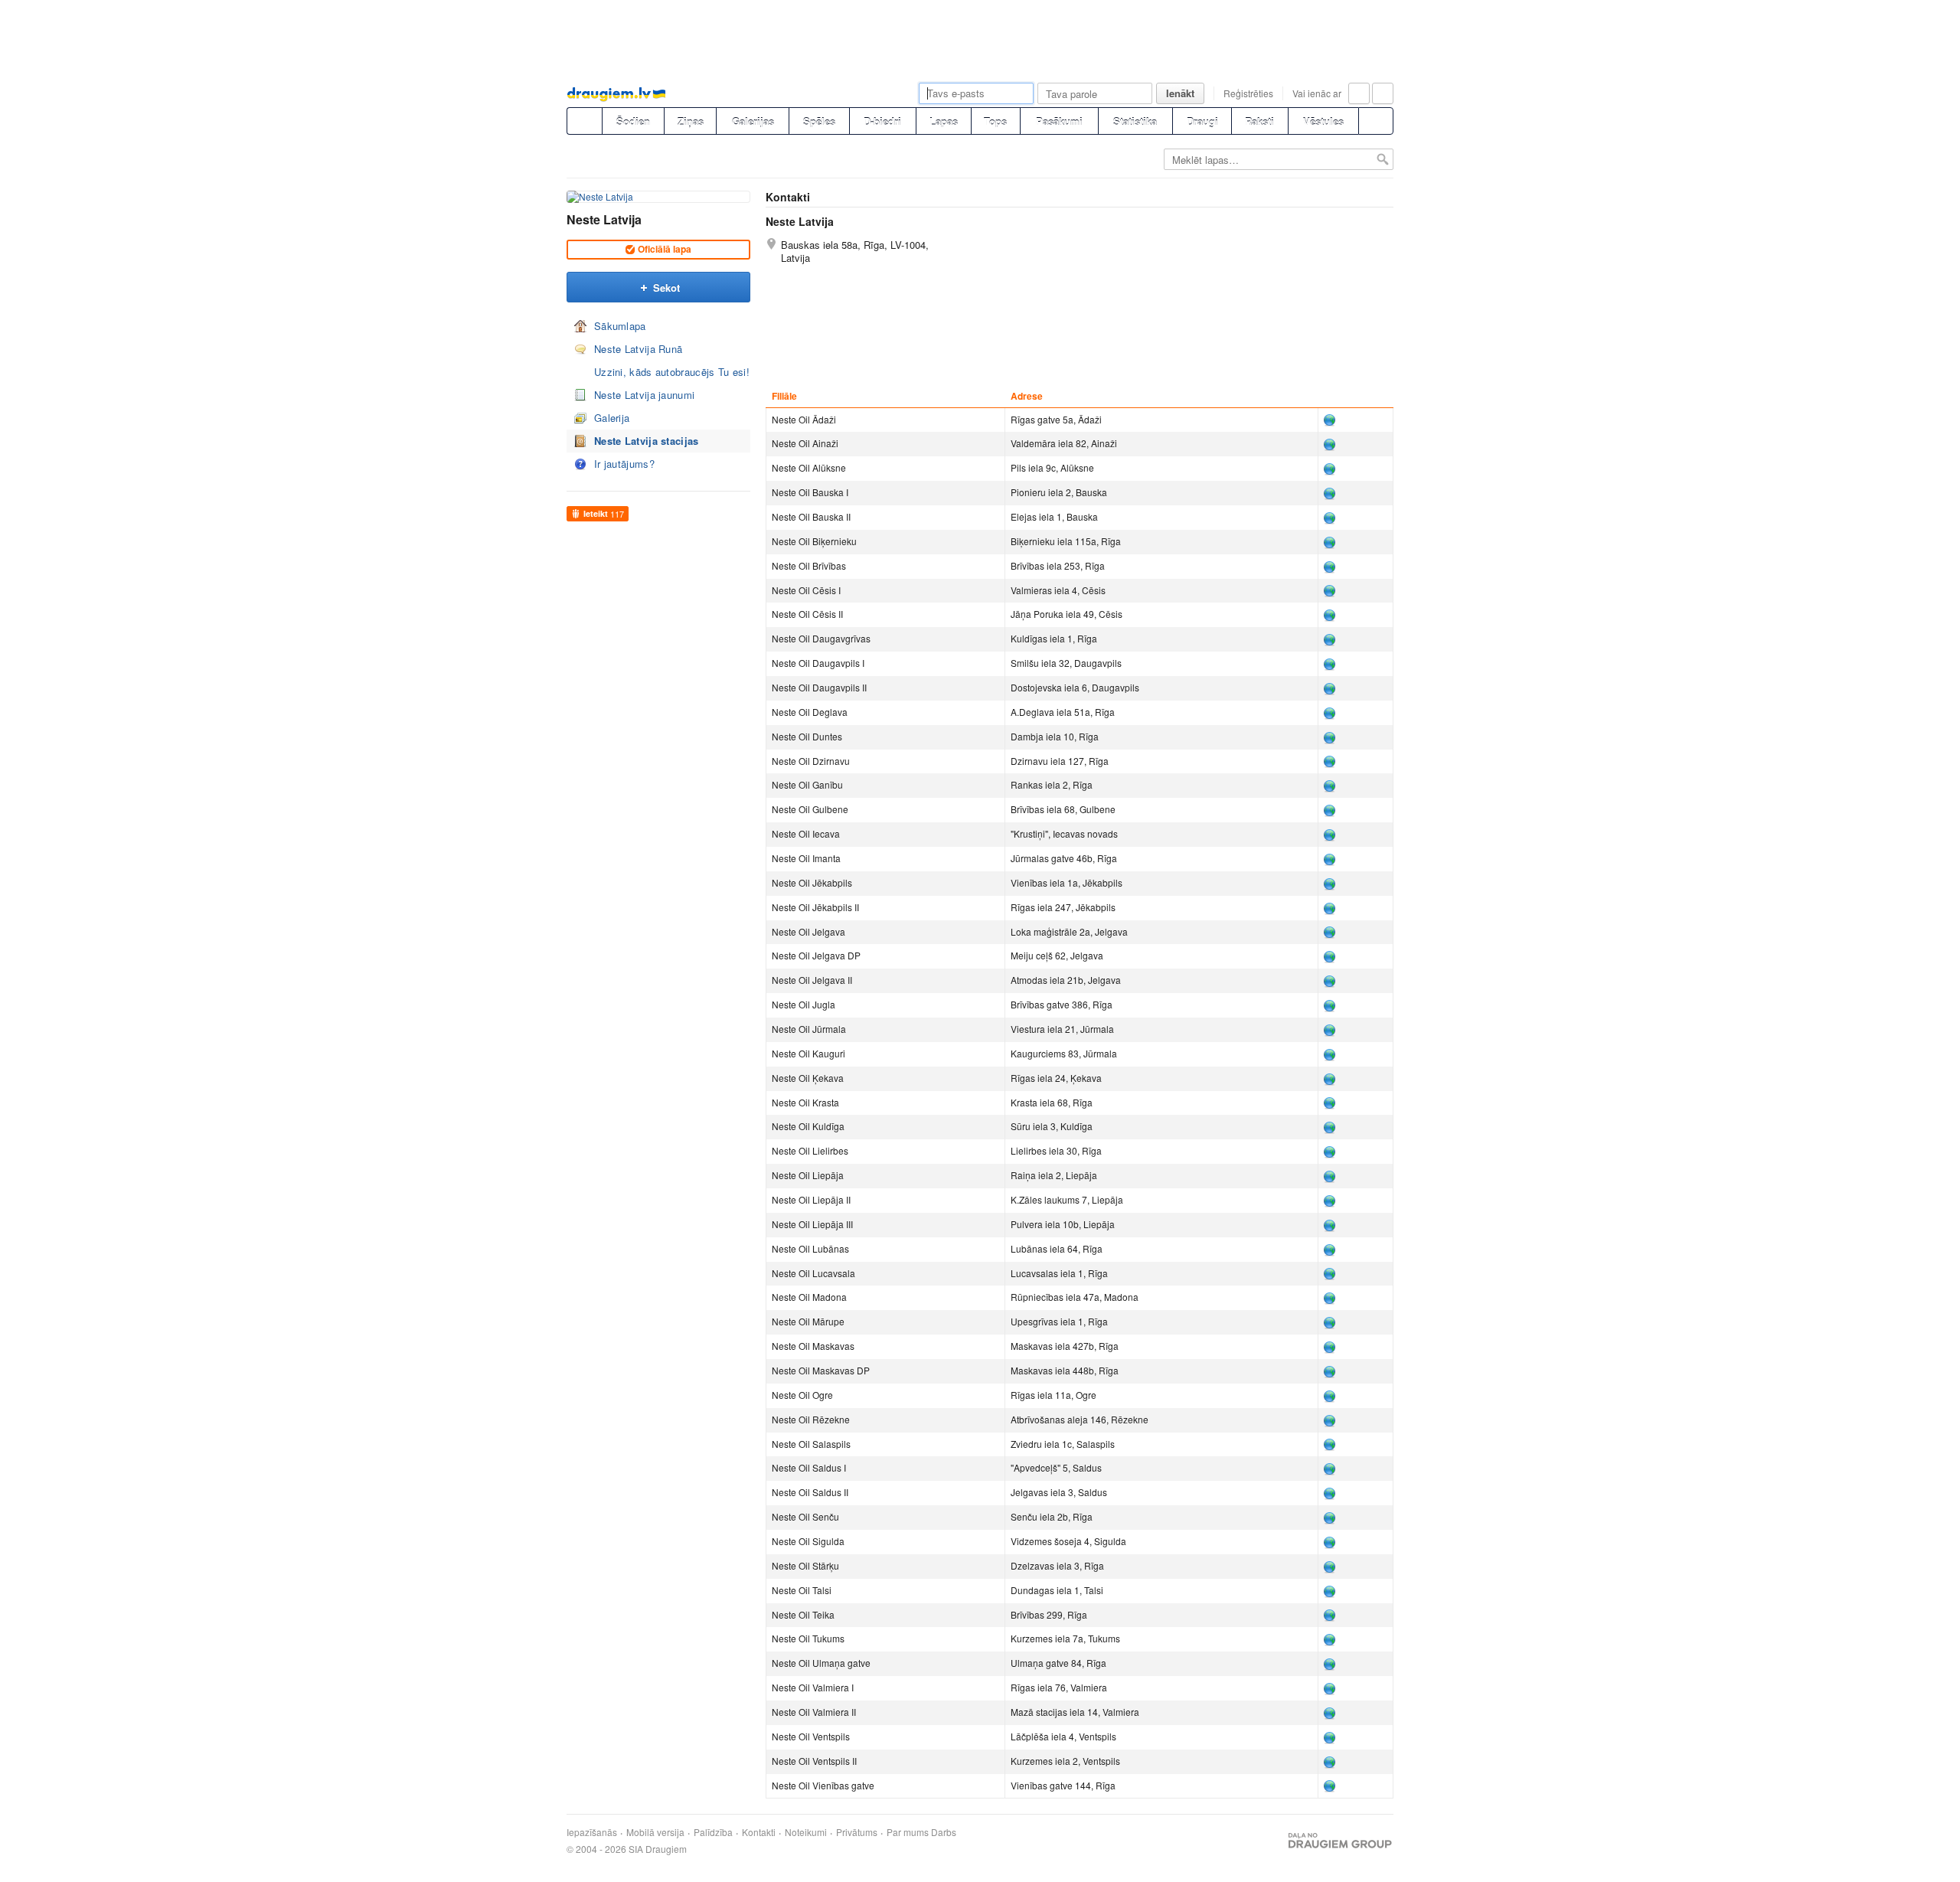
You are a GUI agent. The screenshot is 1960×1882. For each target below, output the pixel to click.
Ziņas (691, 121)
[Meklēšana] (1376, 121)
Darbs (944, 1832)
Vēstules (1323, 121)
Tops (995, 121)
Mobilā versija (655, 1832)
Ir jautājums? (624, 464)
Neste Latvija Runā (638, 349)
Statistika (1135, 121)
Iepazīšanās (592, 1832)
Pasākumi (1059, 121)
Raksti (1259, 121)
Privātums (857, 1832)
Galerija (612, 418)
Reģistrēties (1248, 93)
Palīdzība (713, 1832)
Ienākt (1180, 93)
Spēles (819, 121)
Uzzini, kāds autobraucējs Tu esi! (672, 372)
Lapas (944, 121)
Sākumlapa (620, 326)
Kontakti (759, 1832)
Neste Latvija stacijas (647, 441)
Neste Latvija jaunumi (644, 395)
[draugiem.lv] (584, 121)
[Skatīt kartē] (1336, 420)
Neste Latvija (604, 219)
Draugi (1202, 121)
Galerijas (753, 121)
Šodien (633, 121)
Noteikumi (806, 1832)
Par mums (908, 1832)
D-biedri (882, 121)
